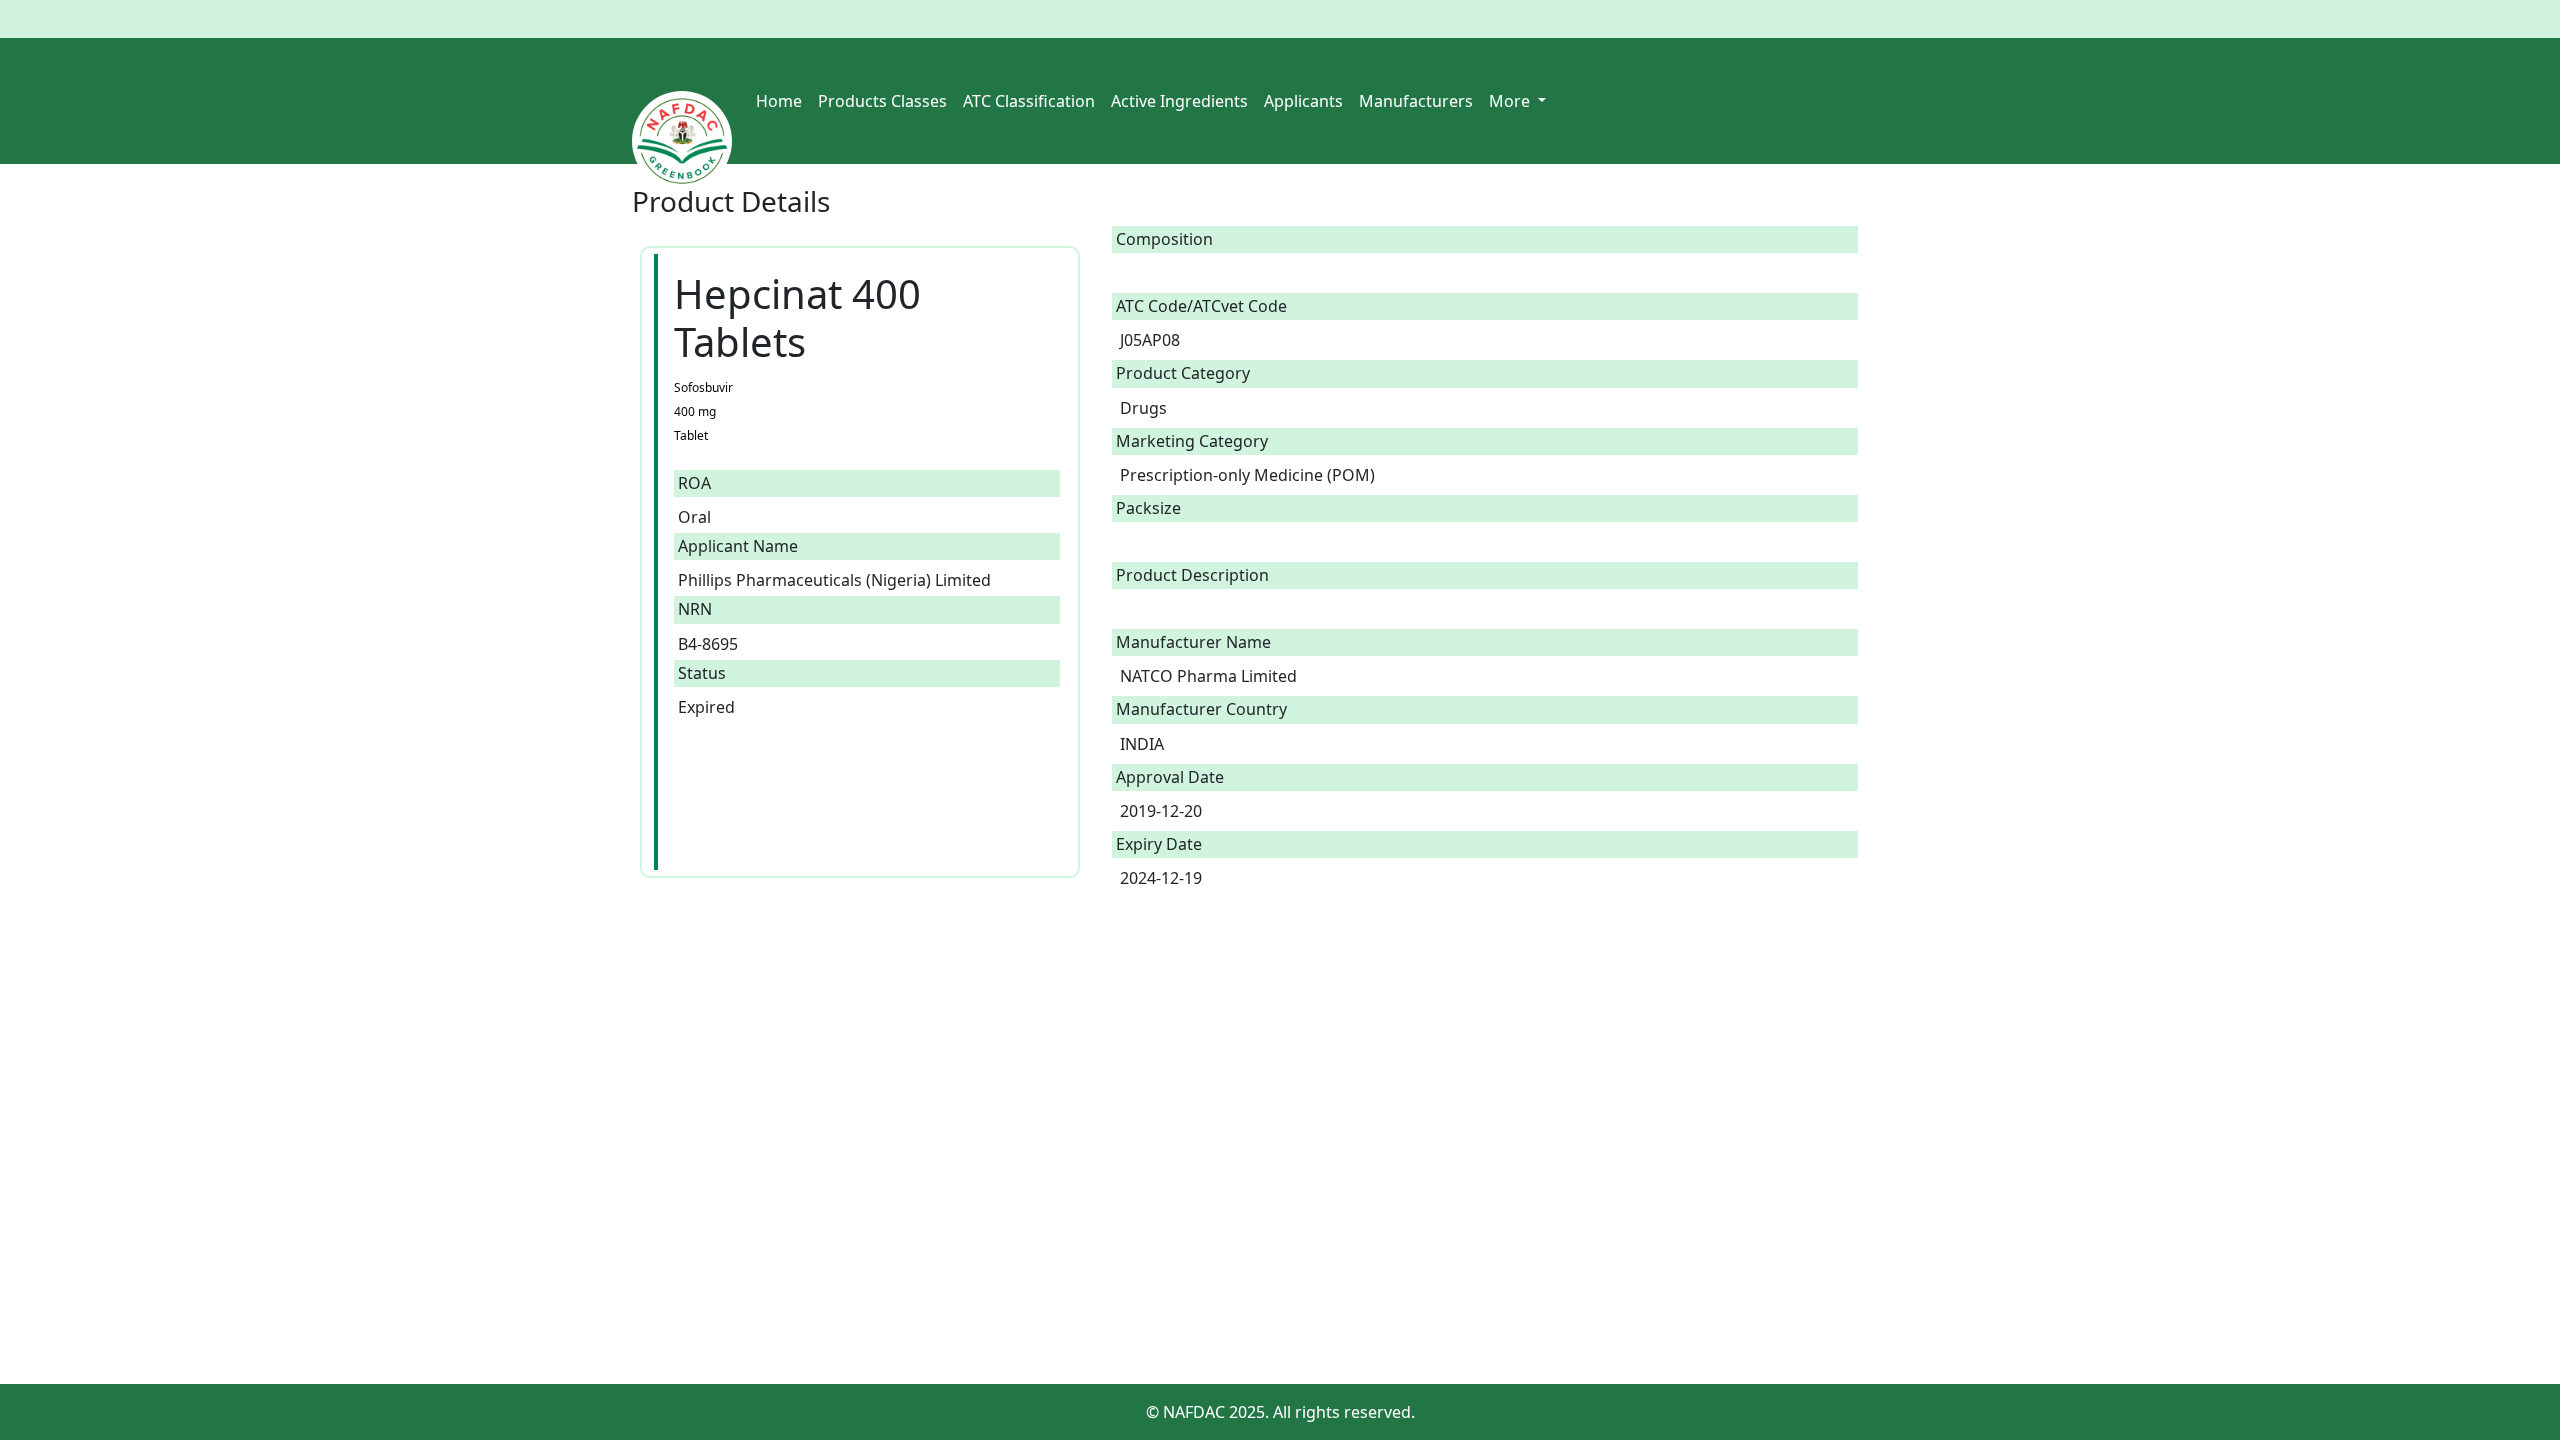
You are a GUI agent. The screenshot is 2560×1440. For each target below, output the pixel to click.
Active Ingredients (1179, 101)
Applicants (1303, 101)
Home (779, 101)
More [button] (1511, 101)
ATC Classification (1029, 101)
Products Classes (882, 101)
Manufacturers (1416, 101)
